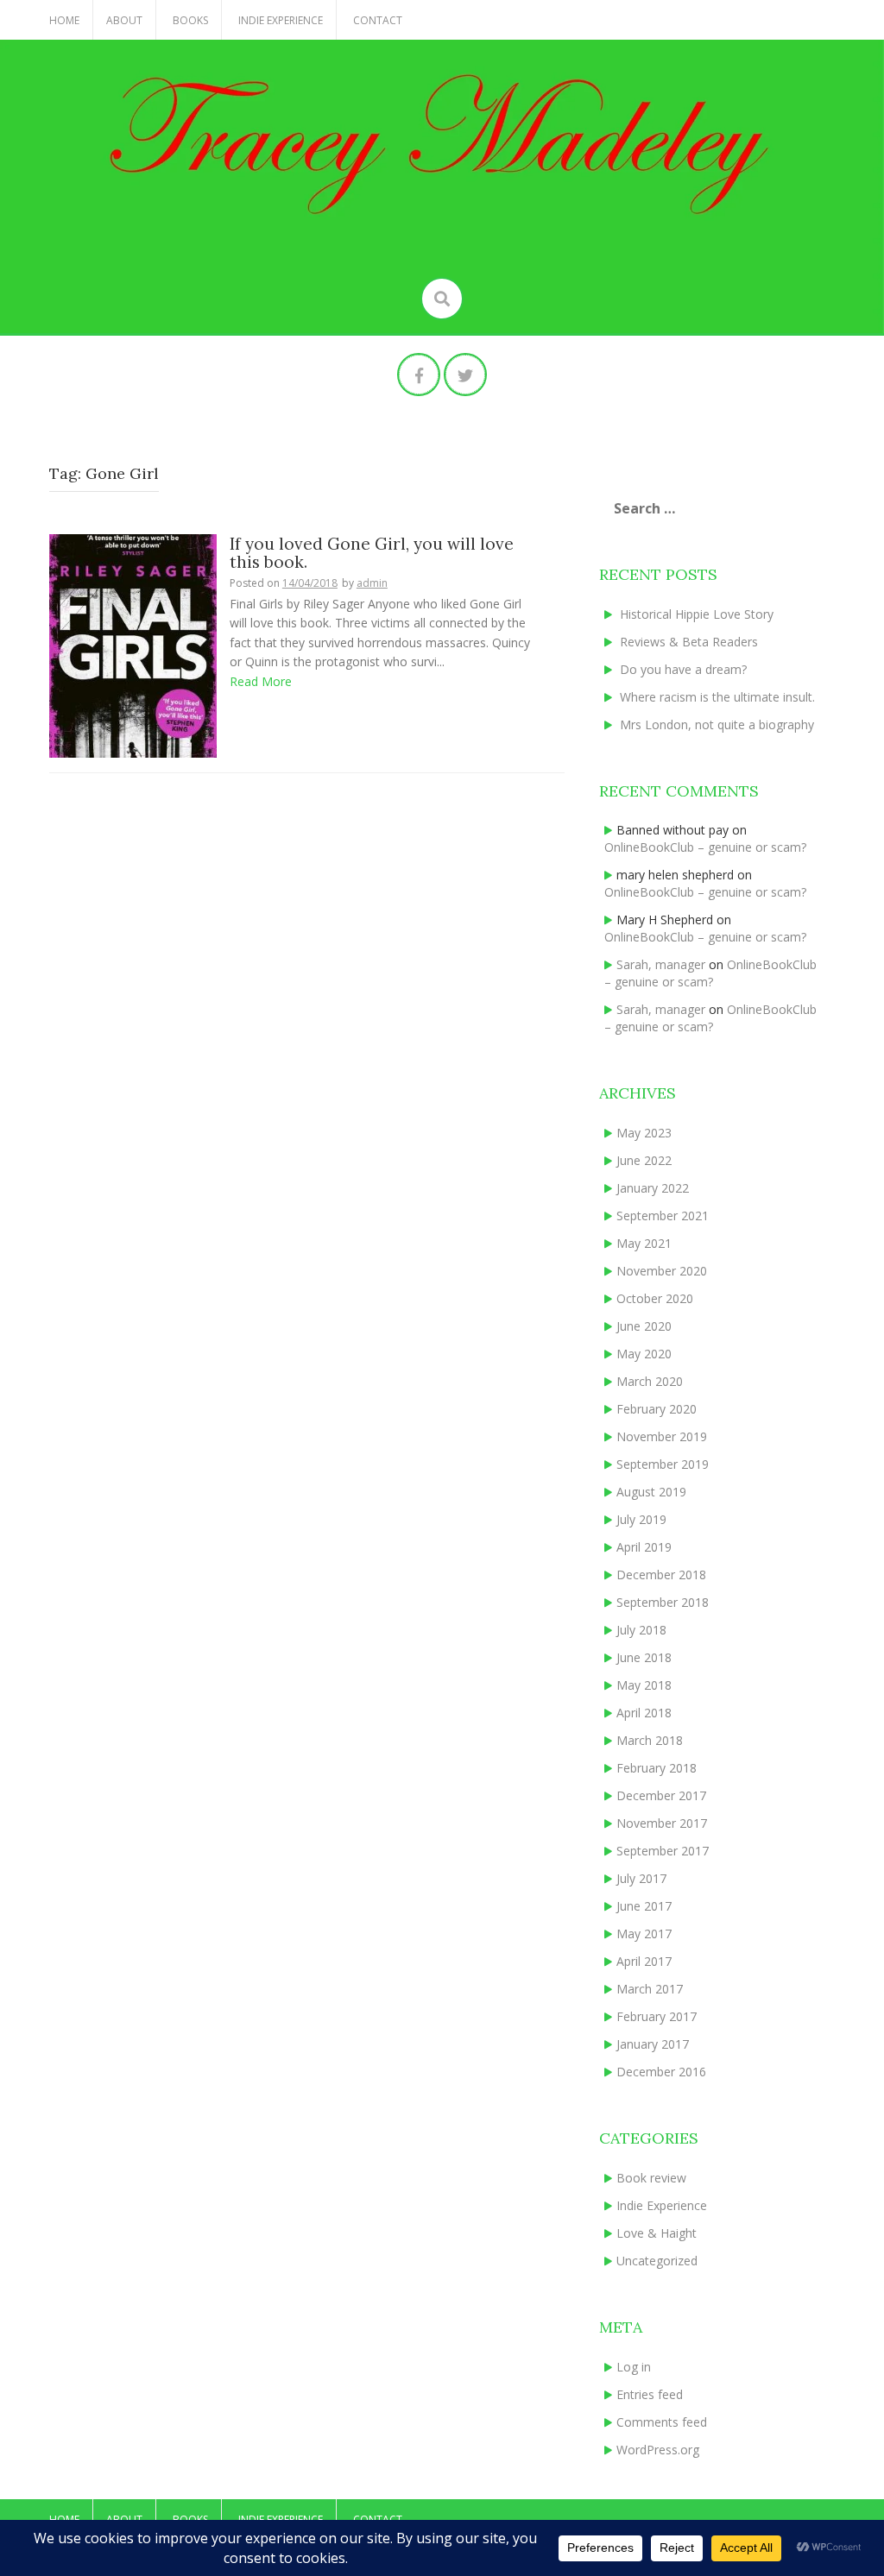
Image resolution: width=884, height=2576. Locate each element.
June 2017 (644, 1906)
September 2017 (663, 1851)
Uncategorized (657, 2261)
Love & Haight (657, 2233)
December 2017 (661, 1795)
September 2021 (663, 1216)
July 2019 (641, 1519)
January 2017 (653, 2044)
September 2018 (663, 1602)
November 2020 (662, 1271)
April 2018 (644, 1713)
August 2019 (651, 1492)
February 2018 (657, 1768)
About (124, 20)
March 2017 (650, 1989)
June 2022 (644, 1160)
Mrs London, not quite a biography (717, 724)
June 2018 (644, 1657)
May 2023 (644, 1133)
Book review (651, 2178)
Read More (261, 681)
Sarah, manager (661, 964)
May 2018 (644, 1685)
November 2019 (662, 1436)
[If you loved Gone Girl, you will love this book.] (133, 644)
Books (190, 20)
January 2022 (653, 1188)
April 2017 (644, 1961)
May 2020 (644, 1354)
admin (372, 583)
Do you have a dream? (683, 669)
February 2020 (657, 1409)
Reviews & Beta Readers (689, 642)
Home (64, 20)
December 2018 (661, 1575)
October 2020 (655, 1298)
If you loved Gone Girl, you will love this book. (372, 553)
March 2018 (650, 1740)
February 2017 (657, 2016)
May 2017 (644, 1934)
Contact (378, 20)
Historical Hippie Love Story (697, 614)
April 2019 (644, 1547)
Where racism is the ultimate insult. (717, 697)
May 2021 (644, 1243)
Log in (634, 2367)
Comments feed (662, 2422)
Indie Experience (281, 20)
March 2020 (650, 1381)
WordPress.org (658, 2450)
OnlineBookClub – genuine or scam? (705, 847)
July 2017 (641, 1878)
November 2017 (662, 1823)
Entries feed (650, 2394)
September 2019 (663, 1464)
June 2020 (644, 1326)
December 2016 (661, 2072)
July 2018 (641, 1630)
